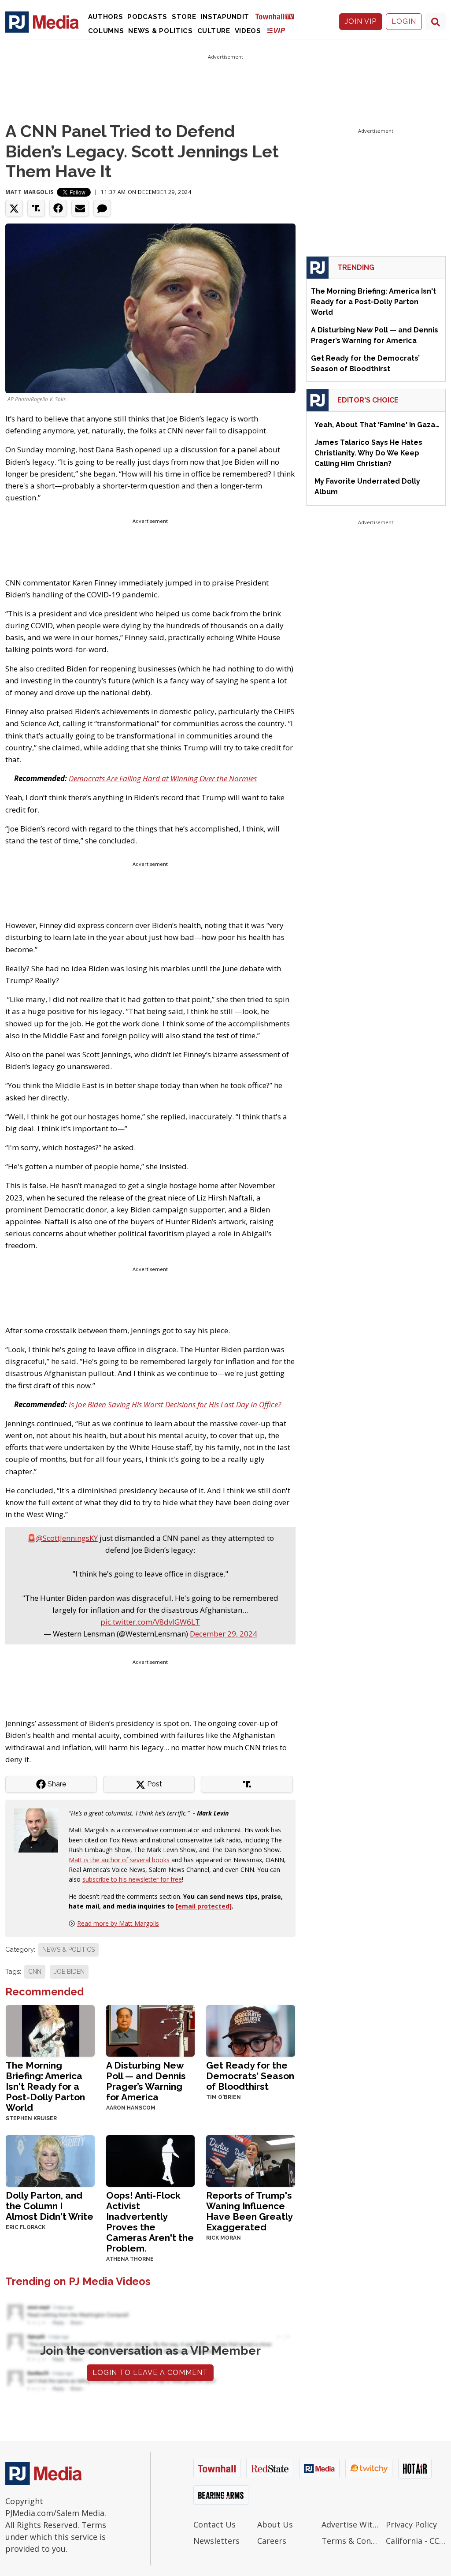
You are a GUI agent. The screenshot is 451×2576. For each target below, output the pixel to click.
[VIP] (276, 30)
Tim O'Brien (224, 2097)
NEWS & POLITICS (68, 1950)
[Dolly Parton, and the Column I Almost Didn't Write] (50, 2160)
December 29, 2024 (224, 1634)
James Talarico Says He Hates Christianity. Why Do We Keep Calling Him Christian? (368, 453)
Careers (272, 2541)
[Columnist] (40, 1830)
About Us (275, 2524)
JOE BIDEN (69, 1972)
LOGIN (404, 21)
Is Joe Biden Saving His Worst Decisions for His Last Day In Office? (175, 1404)
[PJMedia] (42, 22)
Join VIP (361, 21)
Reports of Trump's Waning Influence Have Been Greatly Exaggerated (249, 2211)
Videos (248, 31)
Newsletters (216, 2541)
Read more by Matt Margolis (118, 1923)
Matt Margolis (30, 192)
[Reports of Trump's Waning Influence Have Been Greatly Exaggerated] (251, 2160)
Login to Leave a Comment (150, 2373)
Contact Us (214, 2524)
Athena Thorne (130, 2259)
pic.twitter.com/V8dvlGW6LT (150, 1622)
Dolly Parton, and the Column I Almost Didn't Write (50, 2206)
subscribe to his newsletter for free (132, 1879)
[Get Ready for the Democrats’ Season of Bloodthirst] (251, 2030)
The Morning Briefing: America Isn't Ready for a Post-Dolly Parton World (45, 2086)
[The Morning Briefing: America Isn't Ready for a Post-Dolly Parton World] (50, 2030)
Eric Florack (26, 2227)
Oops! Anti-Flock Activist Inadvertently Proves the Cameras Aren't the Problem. (150, 2222)
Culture (214, 31)
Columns (106, 31)
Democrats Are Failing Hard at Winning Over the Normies (163, 778)
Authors (106, 17)
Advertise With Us (351, 2524)
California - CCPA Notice (416, 2541)
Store (184, 17)
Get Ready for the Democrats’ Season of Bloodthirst (250, 2076)
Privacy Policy (411, 2524)
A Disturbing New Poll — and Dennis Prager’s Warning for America (146, 2081)
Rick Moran (224, 2238)
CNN (35, 1972)
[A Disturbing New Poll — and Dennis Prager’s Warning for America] (151, 2030)
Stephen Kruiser (31, 2118)
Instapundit (225, 17)
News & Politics (161, 31)
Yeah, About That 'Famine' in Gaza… (377, 425)
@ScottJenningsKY (67, 1538)
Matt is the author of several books (119, 1860)
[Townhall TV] (278, 16)
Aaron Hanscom (131, 2108)
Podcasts (147, 17)
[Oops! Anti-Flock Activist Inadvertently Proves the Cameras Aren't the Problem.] (151, 2160)
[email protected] (204, 1906)
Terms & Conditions (351, 2541)
